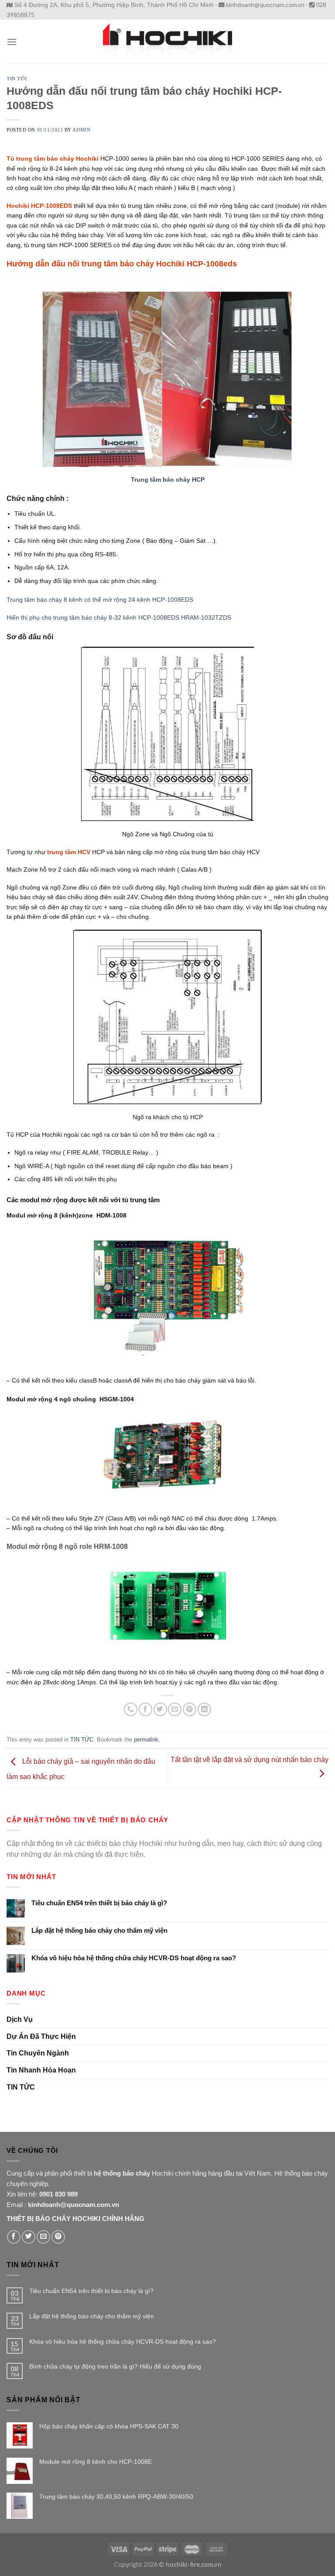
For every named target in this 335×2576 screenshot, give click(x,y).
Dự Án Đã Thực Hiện (41, 2036)
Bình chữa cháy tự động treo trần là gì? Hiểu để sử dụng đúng (115, 2366)
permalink (146, 1740)
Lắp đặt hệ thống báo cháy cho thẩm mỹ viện (99, 1930)
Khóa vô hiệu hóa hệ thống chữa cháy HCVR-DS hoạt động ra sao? (134, 1958)
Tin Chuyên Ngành (38, 2053)
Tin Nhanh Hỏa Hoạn (41, 2070)
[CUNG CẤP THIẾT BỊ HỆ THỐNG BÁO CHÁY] (167, 41)
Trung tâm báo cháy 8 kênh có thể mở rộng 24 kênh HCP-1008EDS (100, 600)
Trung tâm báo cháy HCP (168, 479)
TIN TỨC (17, 79)
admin (81, 130)
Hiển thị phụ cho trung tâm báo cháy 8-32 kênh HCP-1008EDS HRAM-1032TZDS (119, 617)
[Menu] (12, 42)
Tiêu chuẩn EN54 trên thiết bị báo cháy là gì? (99, 1903)
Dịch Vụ (20, 2019)
